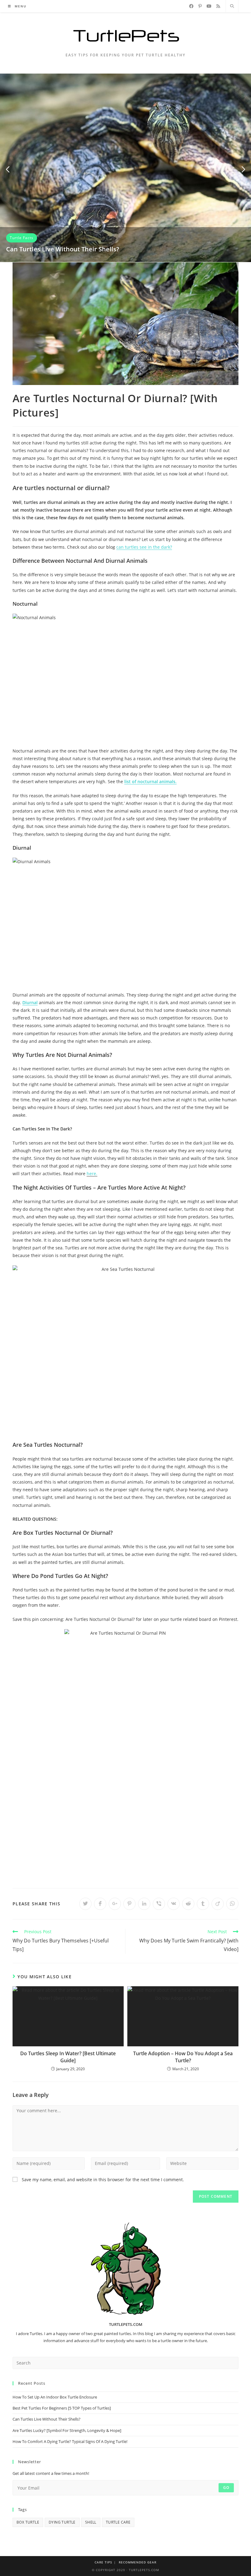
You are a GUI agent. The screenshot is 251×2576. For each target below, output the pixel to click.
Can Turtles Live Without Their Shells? (63, 249)
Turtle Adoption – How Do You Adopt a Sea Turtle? (183, 2057)
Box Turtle (28, 2522)
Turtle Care (118, 2522)
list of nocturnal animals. (150, 781)
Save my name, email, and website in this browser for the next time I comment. (103, 2180)
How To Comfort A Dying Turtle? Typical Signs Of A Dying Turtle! (70, 2441)
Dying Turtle (62, 2522)
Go (226, 2488)
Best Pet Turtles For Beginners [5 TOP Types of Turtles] (62, 2408)
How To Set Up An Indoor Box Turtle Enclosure (55, 2397)
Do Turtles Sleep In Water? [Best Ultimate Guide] (68, 2057)
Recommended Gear (138, 2562)
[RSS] (218, 6)
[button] (8, 170)
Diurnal (30, 1002)
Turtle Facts (22, 238)
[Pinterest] (200, 6)
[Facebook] (191, 6)
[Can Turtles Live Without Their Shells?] (125, 167)
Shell (91, 2522)
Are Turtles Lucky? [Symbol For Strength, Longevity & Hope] (67, 2430)
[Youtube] (209, 6)
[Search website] (232, 6)
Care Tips (103, 2562)
